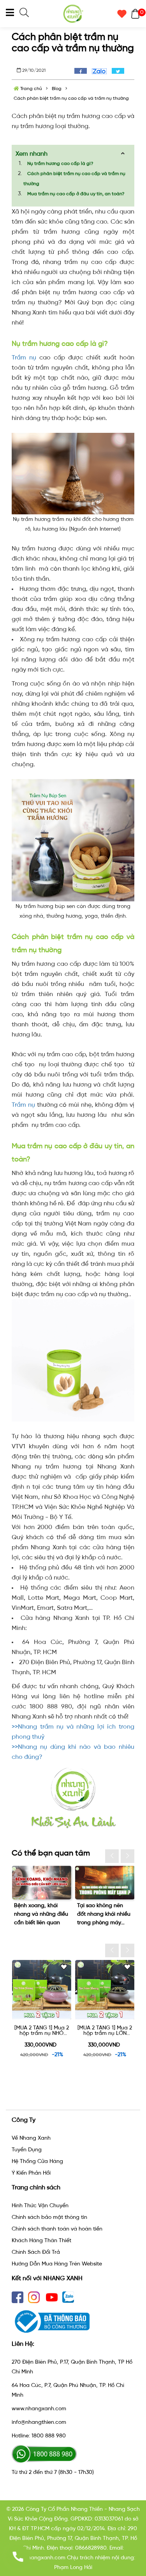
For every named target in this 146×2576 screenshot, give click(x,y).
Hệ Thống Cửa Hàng (37, 2161)
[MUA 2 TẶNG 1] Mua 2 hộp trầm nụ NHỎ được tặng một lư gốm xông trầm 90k (42, 2031)
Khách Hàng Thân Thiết (41, 2240)
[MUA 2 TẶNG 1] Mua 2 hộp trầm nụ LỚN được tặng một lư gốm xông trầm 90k (105, 2031)
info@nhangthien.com (39, 2422)
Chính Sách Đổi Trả (36, 2252)
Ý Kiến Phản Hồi (31, 2173)
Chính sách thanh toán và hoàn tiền (57, 2229)
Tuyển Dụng (27, 2150)
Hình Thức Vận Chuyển (40, 2205)
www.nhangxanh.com (39, 2408)
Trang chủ (31, 89)
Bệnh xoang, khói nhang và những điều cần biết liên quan (41, 1914)
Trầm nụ (24, 357)
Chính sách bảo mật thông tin (49, 2217)
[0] (133, 14)
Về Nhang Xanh (31, 2138)
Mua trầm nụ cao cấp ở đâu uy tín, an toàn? (76, 194)
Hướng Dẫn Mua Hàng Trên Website (57, 2264)
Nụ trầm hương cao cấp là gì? (60, 163)
